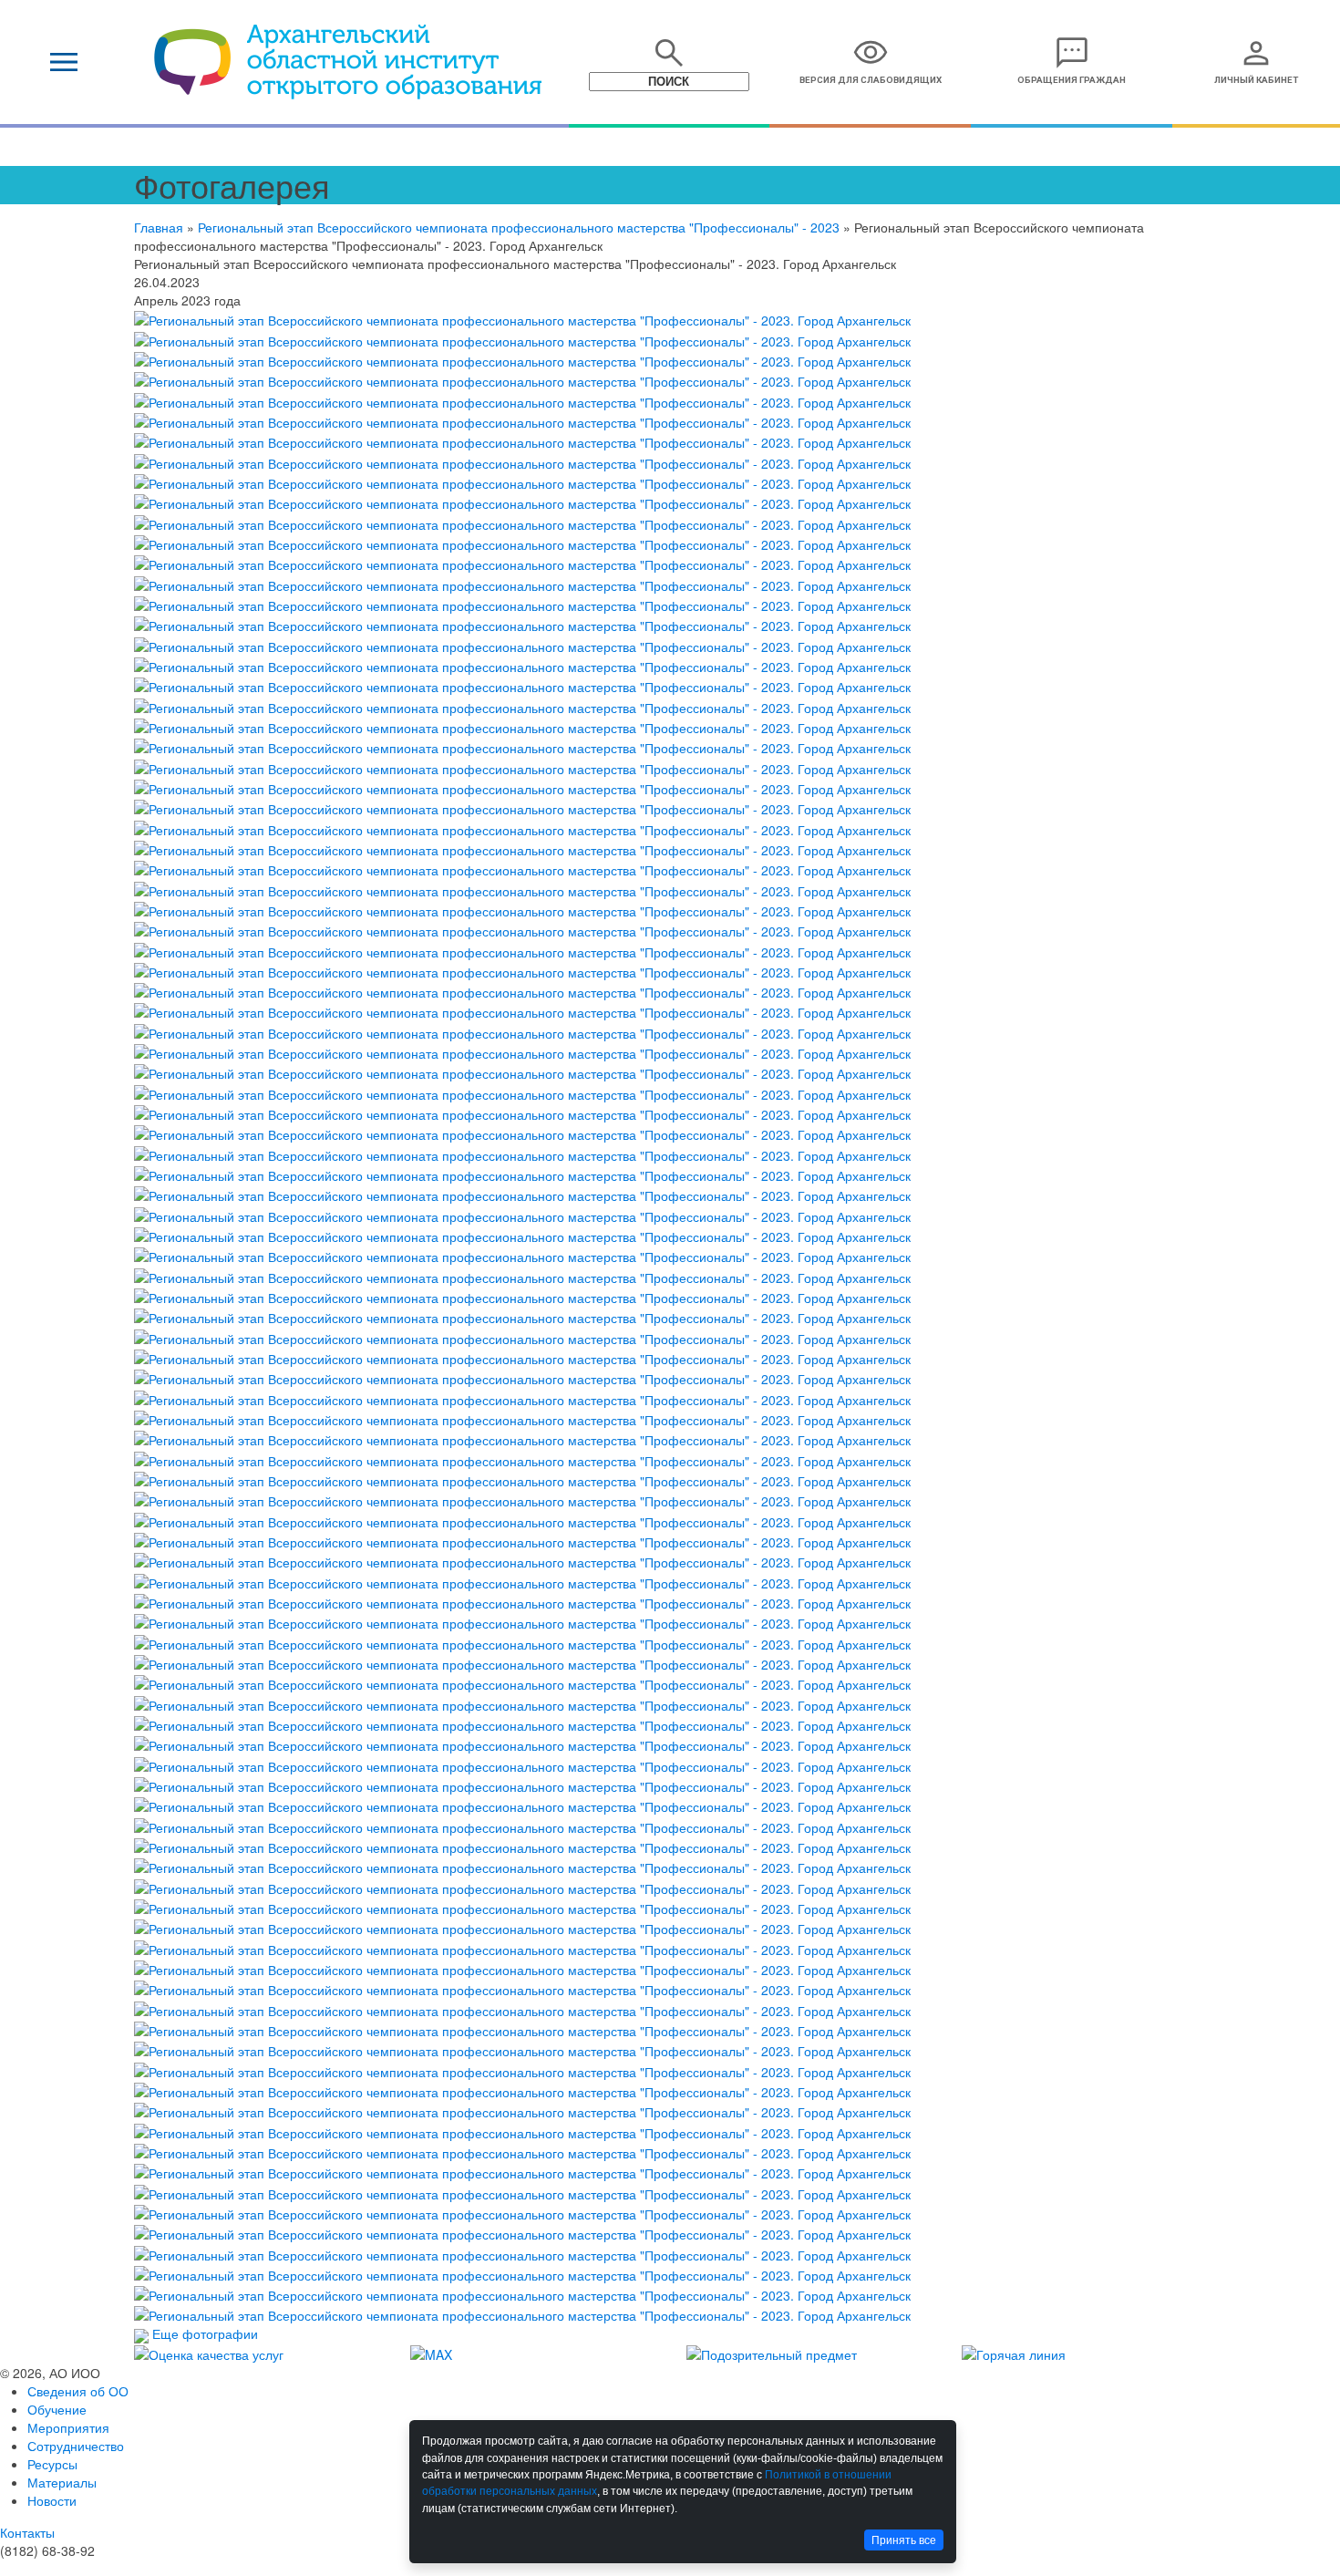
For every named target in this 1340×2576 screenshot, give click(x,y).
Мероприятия (68, 2427)
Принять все (904, 2540)
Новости (52, 2500)
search (669, 53)
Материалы (62, 2482)
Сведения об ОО (78, 2391)
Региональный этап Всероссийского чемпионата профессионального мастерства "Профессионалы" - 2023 (519, 227)
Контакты (27, 2532)
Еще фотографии (205, 2333)
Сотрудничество (76, 2446)
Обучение (57, 2409)
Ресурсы (52, 2464)
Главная (159, 227)
